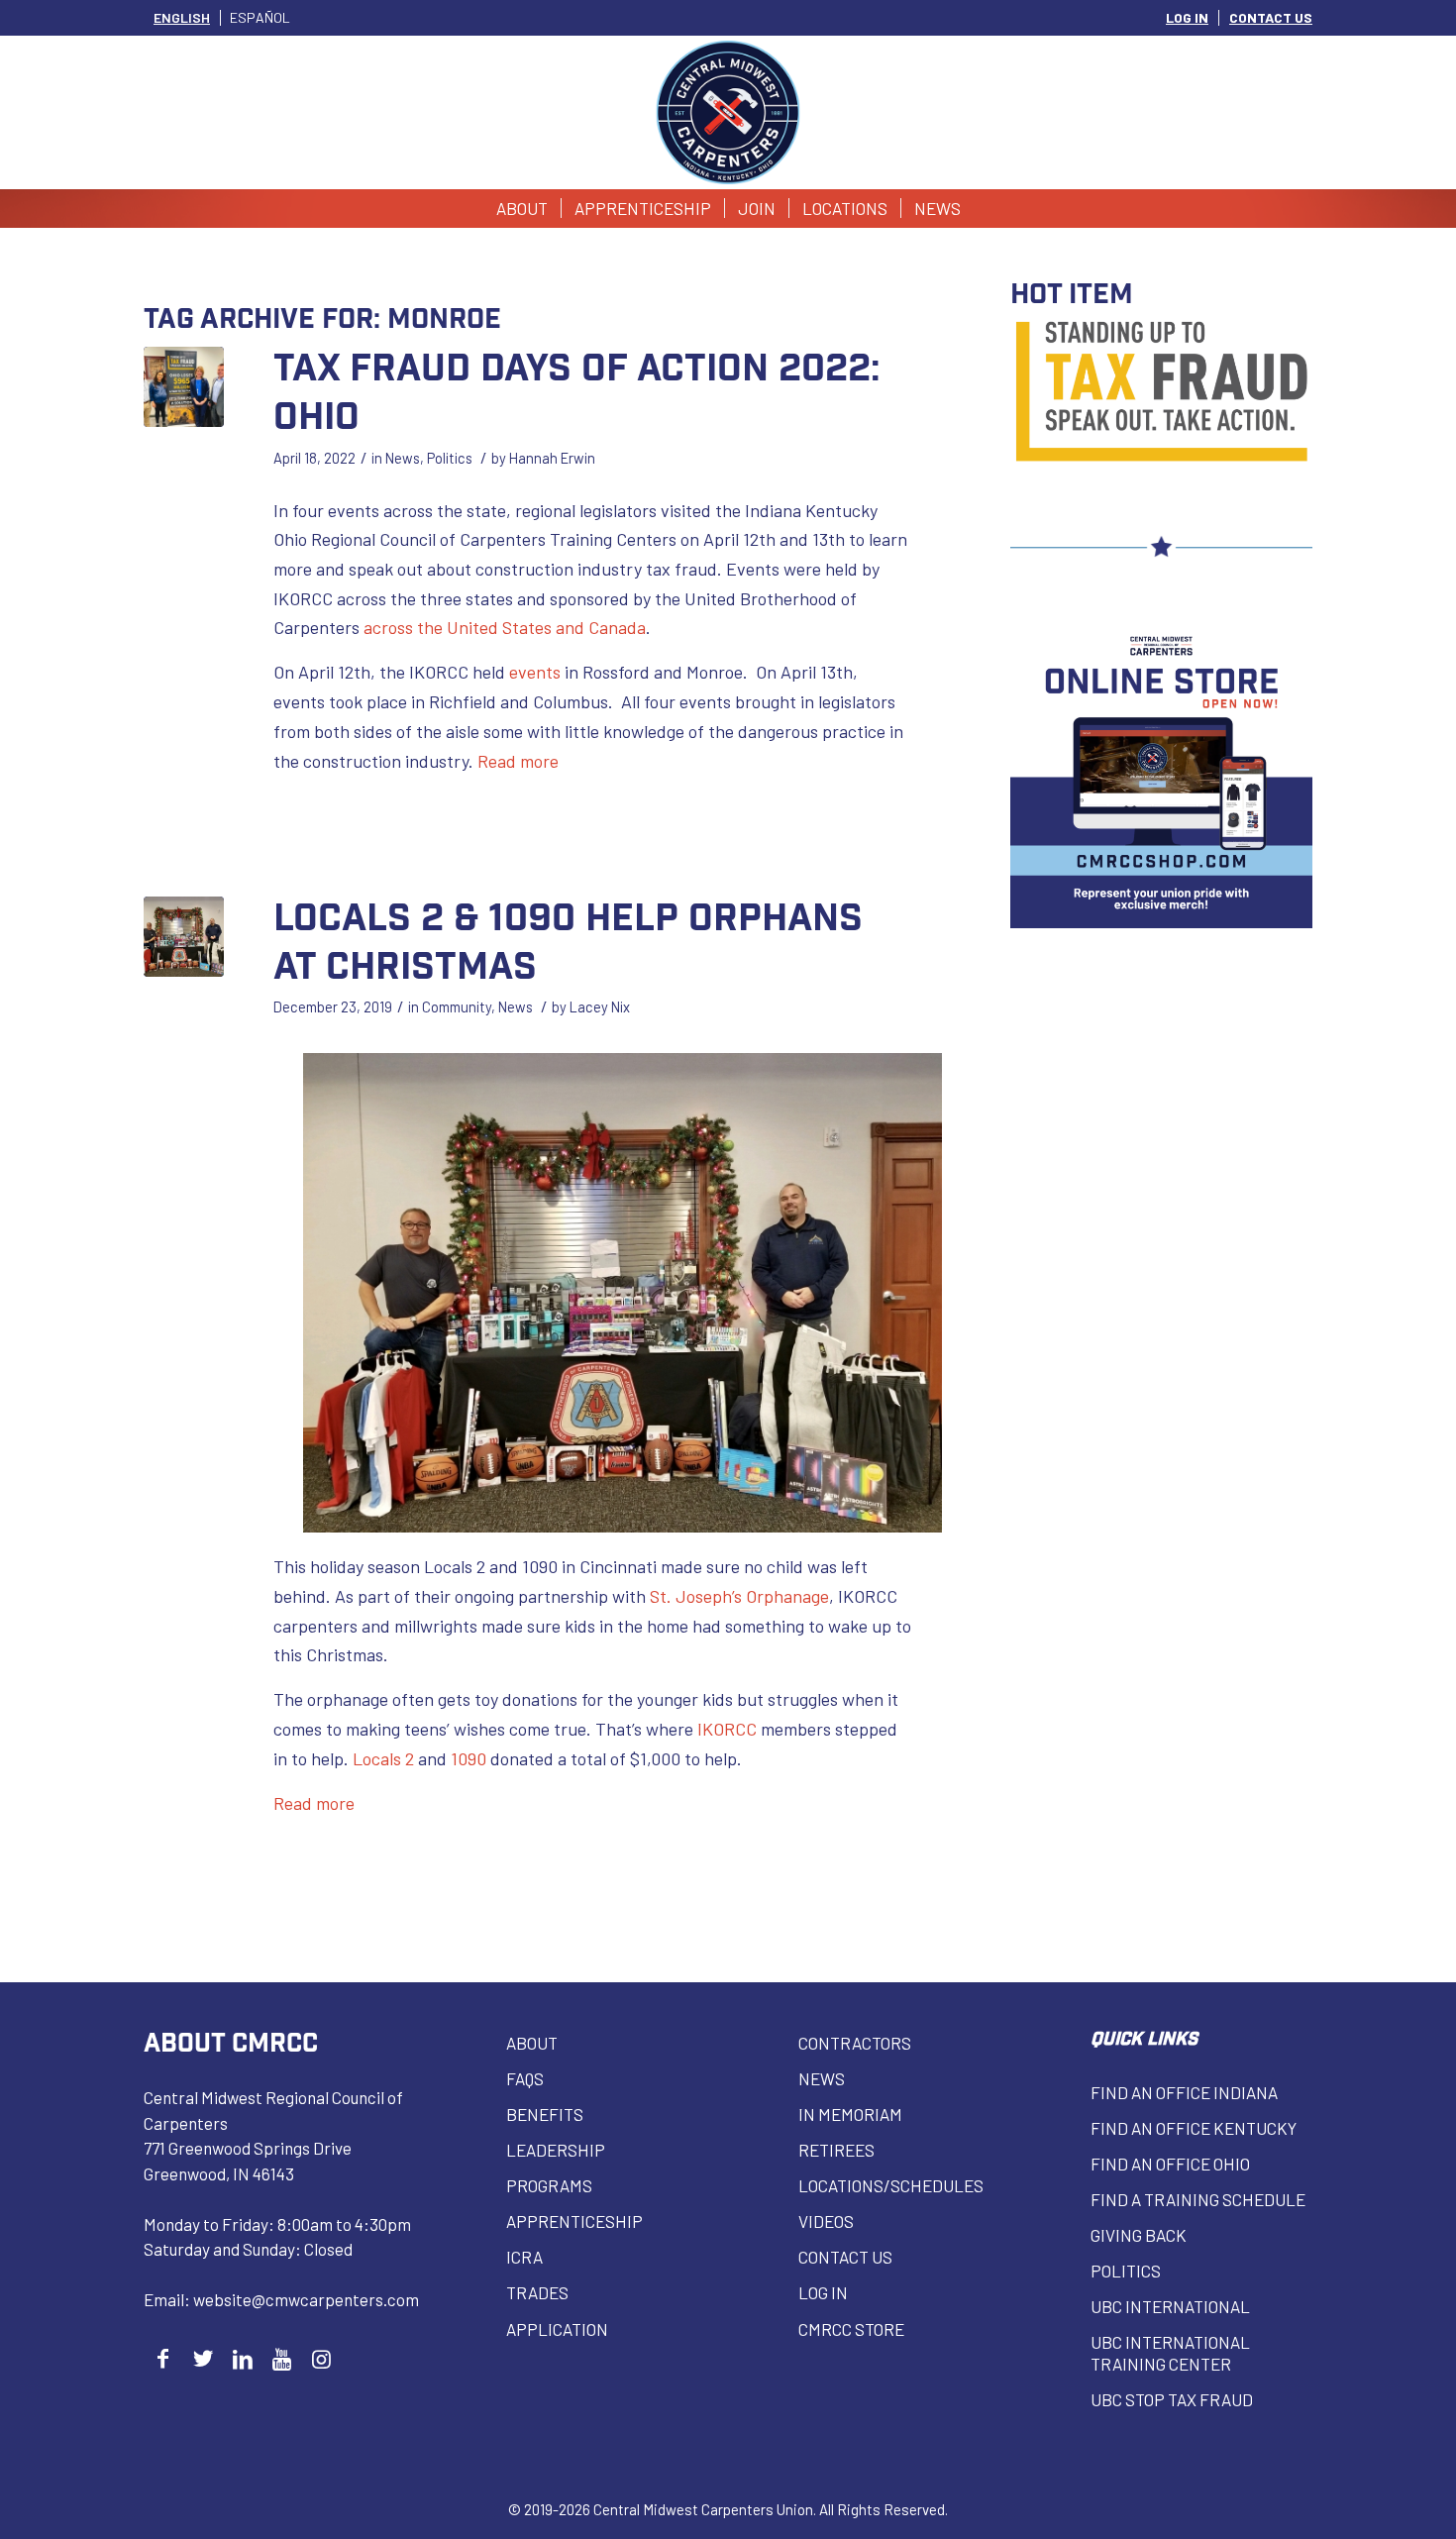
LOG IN (1187, 17)
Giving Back (1139, 2235)
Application (557, 2329)
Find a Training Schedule (1198, 2199)
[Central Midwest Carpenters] (728, 112)
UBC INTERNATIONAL (1170, 2306)
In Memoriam (850, 2114)
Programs (549, 2185)
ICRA (524, 2257)
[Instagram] (321, 2358)
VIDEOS (826, 2221)
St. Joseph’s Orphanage (739, 1596)
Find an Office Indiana (1184, 2092)
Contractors (855, 2043)
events (535, 672)
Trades (537, 2292)
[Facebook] (163, 2358)
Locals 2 (383, 1758)
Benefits (545, 2114)
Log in (823, 2292)
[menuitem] (1188, 18)
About (532, 2043)
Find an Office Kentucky (1194, 2128)
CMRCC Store (851, 2329)
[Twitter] (203, 2358)
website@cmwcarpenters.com (306, 2299)
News (403, 458)
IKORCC (727, 1729)
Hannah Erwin (552, 458)
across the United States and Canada (505, 627)
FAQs (525, 2078)
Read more (518, 761)
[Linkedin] (242, 2358)
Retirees (836, 2150)
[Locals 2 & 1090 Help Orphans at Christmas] (184, 937)
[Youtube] (282, 2358)
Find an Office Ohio (1170, 2164)
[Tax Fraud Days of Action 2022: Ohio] (184, 387)
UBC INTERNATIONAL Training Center (1170, 2353)
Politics (450, 458)
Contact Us (845, 2257)
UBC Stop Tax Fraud (1172, 2399)
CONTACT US (1271, 17)
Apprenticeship (574, 2221)
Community (457, 1006)
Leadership (556, 2150)
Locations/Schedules (891, 2185)
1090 (468, 1758)
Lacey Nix (600, 1006)
